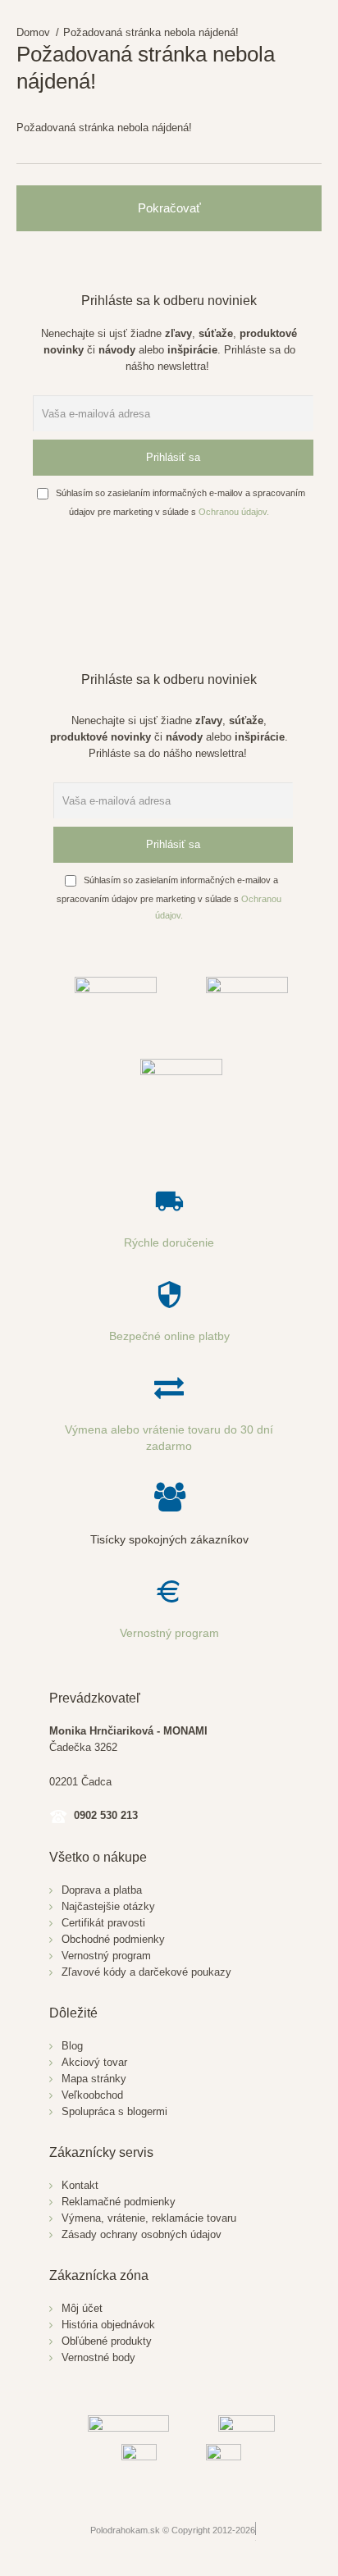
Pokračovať (169, 208)
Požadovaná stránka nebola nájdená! (151, 32)
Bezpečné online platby (169, 1336)
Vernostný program (169, 1633)
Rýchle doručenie (169, 1242)
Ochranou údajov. (234, 512)
